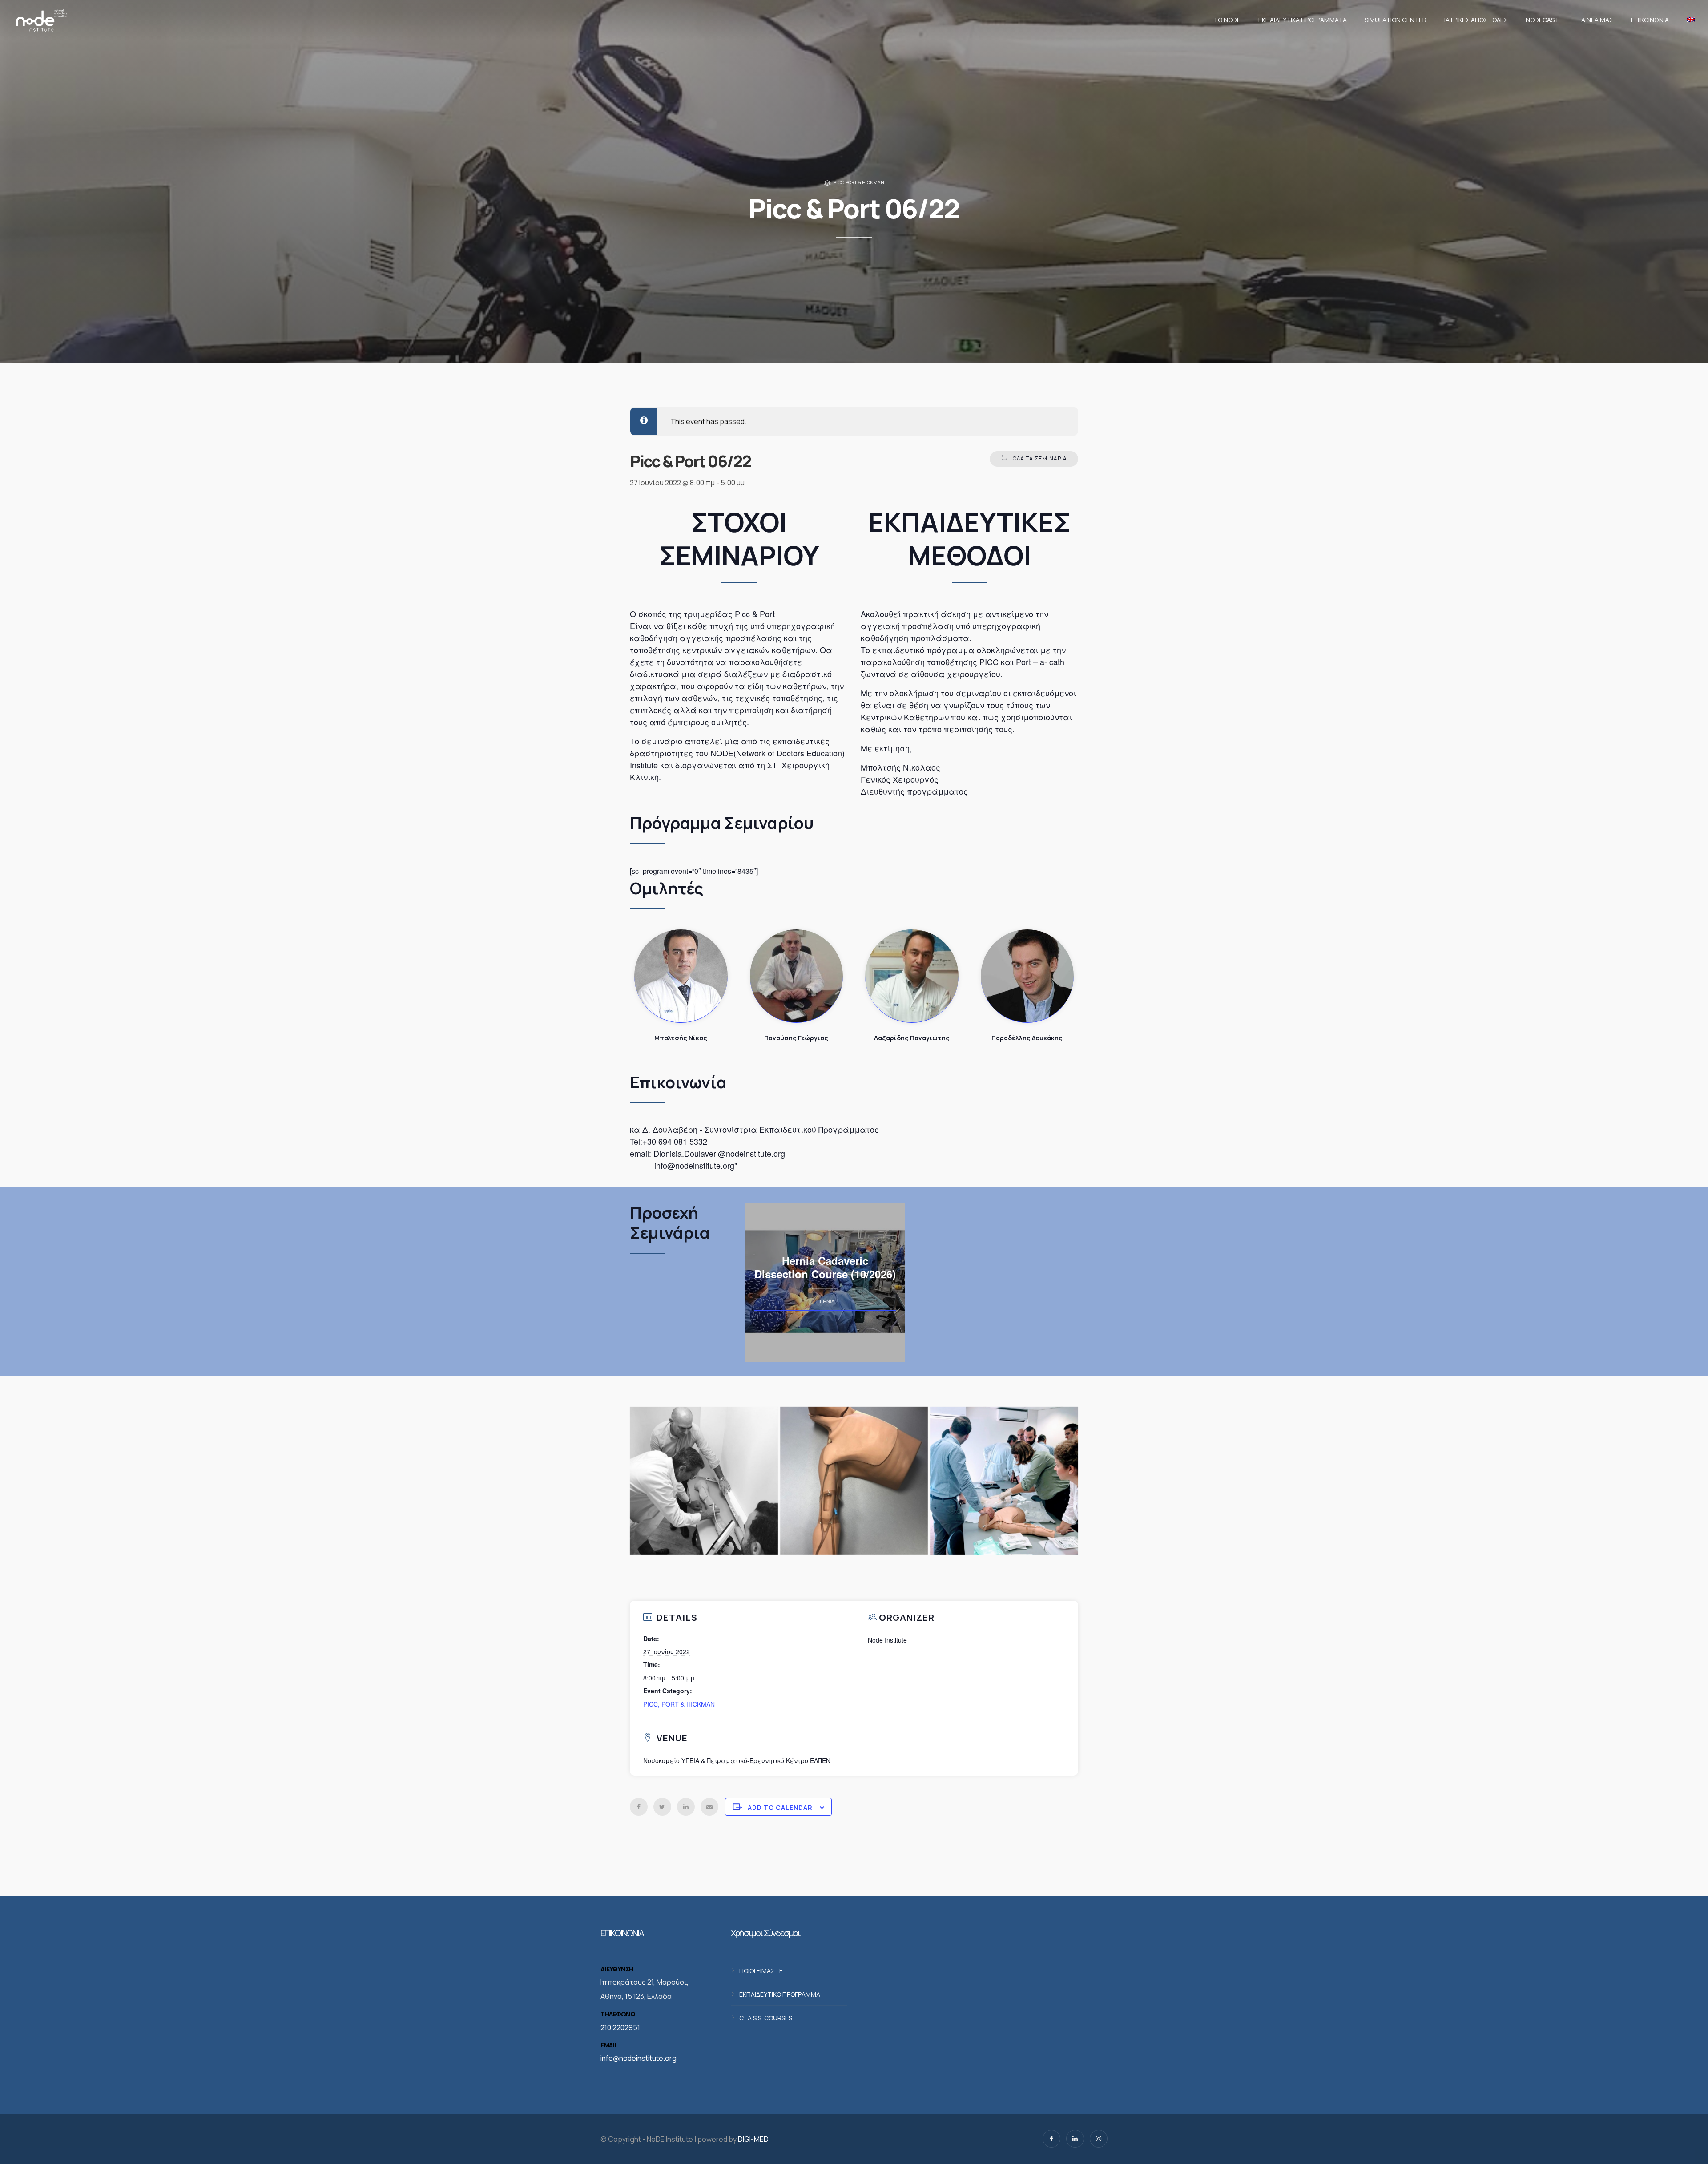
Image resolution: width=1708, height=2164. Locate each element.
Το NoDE (1227, 20)
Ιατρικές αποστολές (1476, 20)
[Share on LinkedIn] (686, 1807)
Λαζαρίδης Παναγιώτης (912, 976)
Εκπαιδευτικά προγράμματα (1303, 20)
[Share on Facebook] (639, 1807)
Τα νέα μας (1595, 20)
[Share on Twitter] (662, 1807)
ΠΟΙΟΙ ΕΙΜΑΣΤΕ (761, 1970)
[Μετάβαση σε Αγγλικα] (1688, 20)
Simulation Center (1396, 20)
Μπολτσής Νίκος (681, 976)
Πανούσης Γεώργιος (797, 976)
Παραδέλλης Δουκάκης (1027, 976)
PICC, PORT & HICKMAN (859, 182)
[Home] (41, 20)
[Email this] (709, 1807)
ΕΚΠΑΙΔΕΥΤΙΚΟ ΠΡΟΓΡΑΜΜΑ (780, 1994)
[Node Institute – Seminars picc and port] (704, 1481)
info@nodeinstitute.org (638, 2058)
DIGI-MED (753, 2139)
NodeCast (1542, 20)
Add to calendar (780, 1807)
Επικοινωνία (1650, 20)
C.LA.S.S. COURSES (766, 2017)
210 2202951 (620, 2027)
